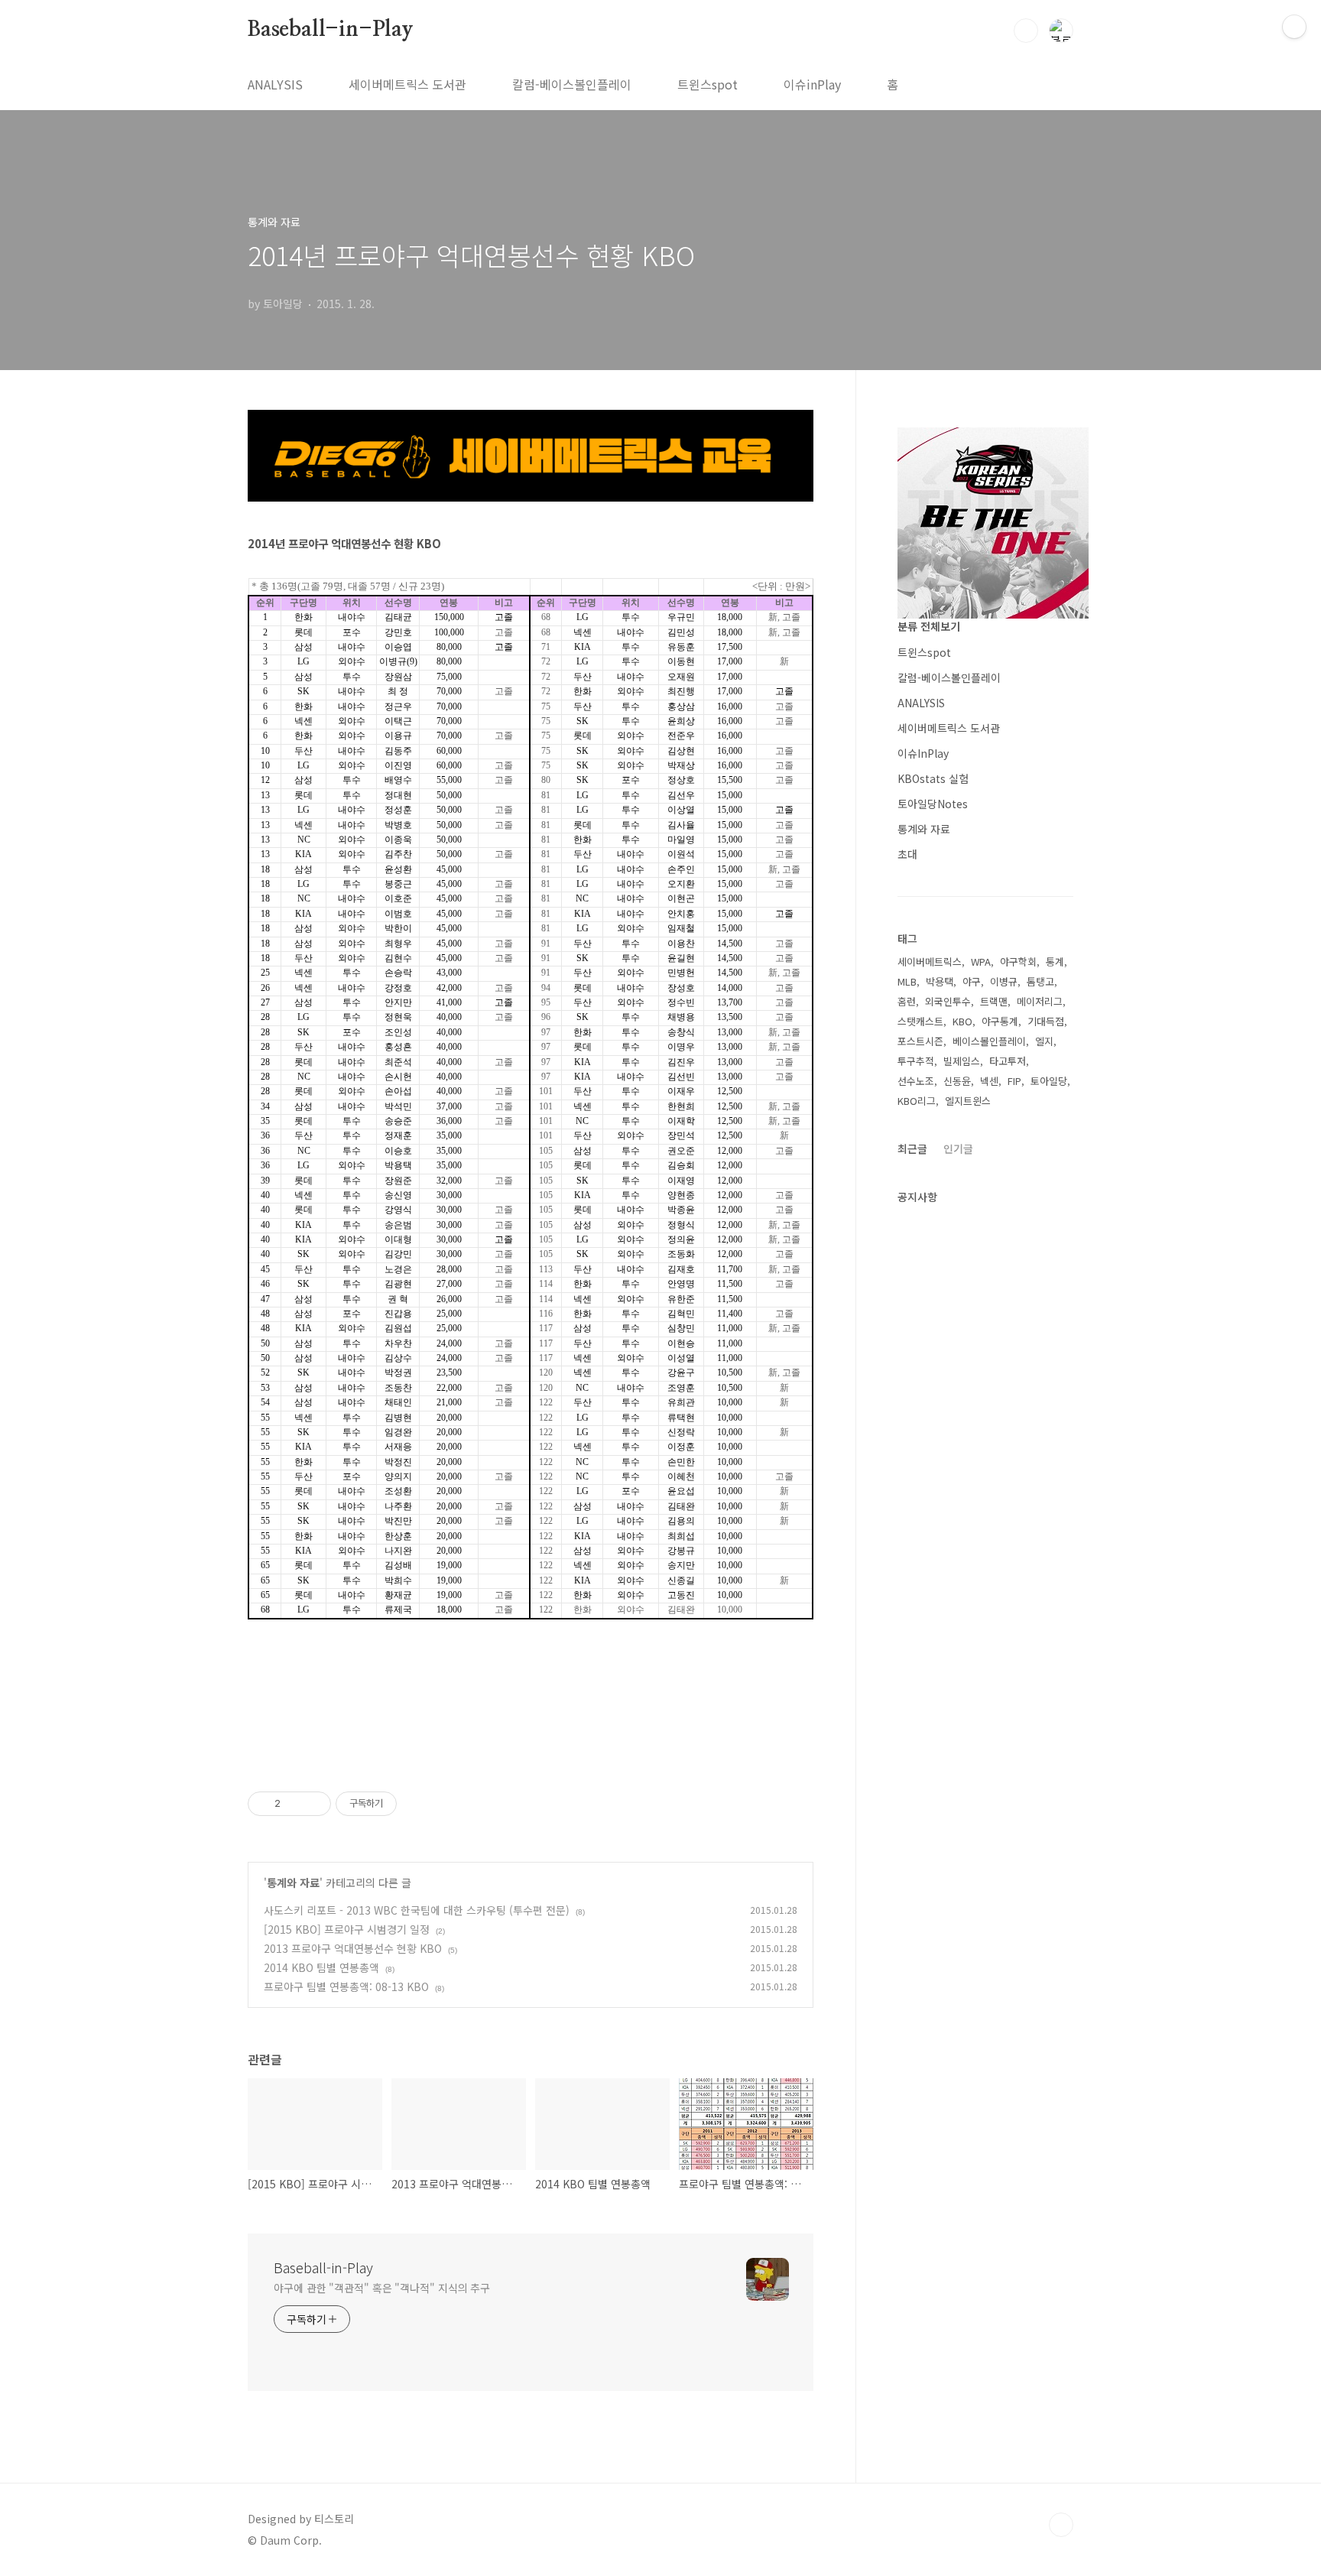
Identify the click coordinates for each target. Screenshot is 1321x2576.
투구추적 (916, 1061)
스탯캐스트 (920, 1021)
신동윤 (957, 1081)
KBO (962, 1021)
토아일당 (1049, 1081)
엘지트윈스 (968, 1101)
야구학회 (1018, 962)
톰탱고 (1040, 981)
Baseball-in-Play (331, 30)
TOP (1061, 2525)
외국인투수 (948, 1001)
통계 (1055, 962)
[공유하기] (295, 1804)
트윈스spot (708, 84)
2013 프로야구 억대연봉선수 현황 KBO (353, 1948)
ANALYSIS (275, 84)
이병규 (1004, 981)
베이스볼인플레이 (989, 1041)
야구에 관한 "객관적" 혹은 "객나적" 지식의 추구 (382, 2288)
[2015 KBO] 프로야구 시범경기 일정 (347, 1929)
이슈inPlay (812, 84)
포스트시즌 (920, 1041)
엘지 (1044, 1041)
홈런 (907, 1001)
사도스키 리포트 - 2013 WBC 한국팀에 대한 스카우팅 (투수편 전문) (417, 1910)
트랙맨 (994, 1001)
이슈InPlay (923, 753)
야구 (972, 981)
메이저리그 (1040, 1001)
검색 (1026, 31)
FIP (1014, 1081)
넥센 (989, 1081)
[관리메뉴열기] (1294, 27)
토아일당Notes (933, 804)
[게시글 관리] (314, 1804)
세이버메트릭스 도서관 (407, 84)
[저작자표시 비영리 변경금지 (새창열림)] (417, 1804)
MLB (907, 981)
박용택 (940, 981)
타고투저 (1008, 1061)
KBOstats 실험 (933, 778)
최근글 (912, 1148)
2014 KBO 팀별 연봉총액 (321, 1967)
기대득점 (1046, 1021)
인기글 (958, 1148)
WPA (981, 962)
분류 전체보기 (929, 626)
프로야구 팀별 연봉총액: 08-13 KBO (346, 1986)
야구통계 (1000, 1021)
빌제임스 (962, 1061)
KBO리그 (917, 1101)
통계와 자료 (293, 1882)
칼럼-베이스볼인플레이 (572, 84)
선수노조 (916, 1081)
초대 (907, 854)
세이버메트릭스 (930, 962)
